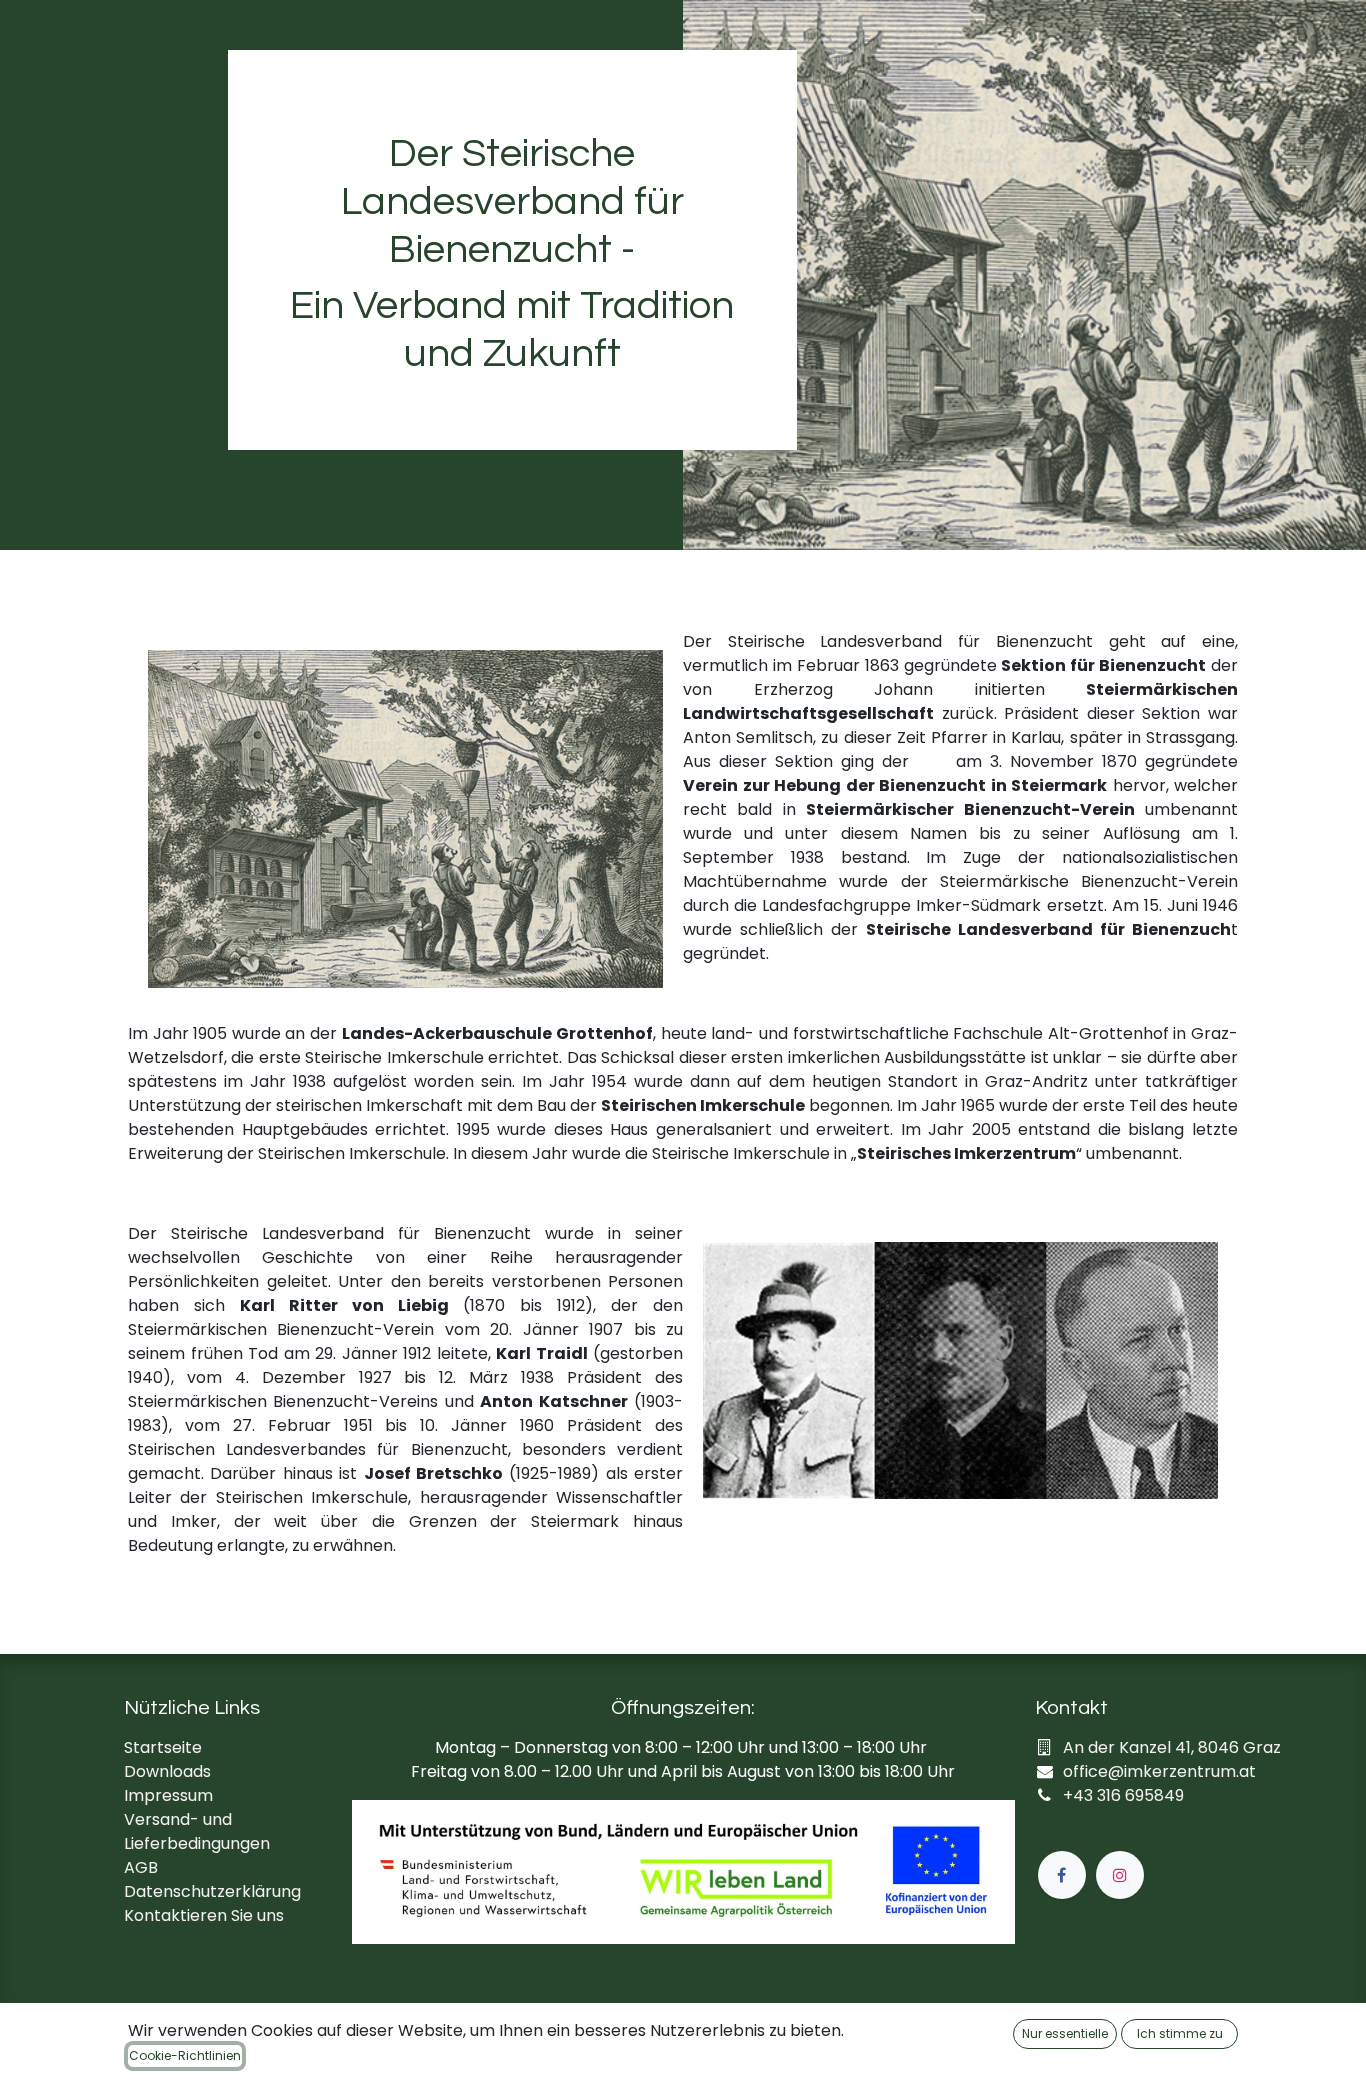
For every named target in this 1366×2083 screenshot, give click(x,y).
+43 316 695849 (1123, 1795)
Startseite (163, 1747)
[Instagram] (1120, 1875)
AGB (141, 1867)
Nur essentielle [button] (1065, 2033)
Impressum (168, 1795)
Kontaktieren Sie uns (204, 1915)
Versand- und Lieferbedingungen (197, 1831)
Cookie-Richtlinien (185, 2055)
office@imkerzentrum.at (1159, 1771)
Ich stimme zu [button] (1180, 2033)
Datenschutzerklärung (212, 1891)
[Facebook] (1062, 1875)
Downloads (167, 1771)
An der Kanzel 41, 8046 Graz (1172, 1747)
